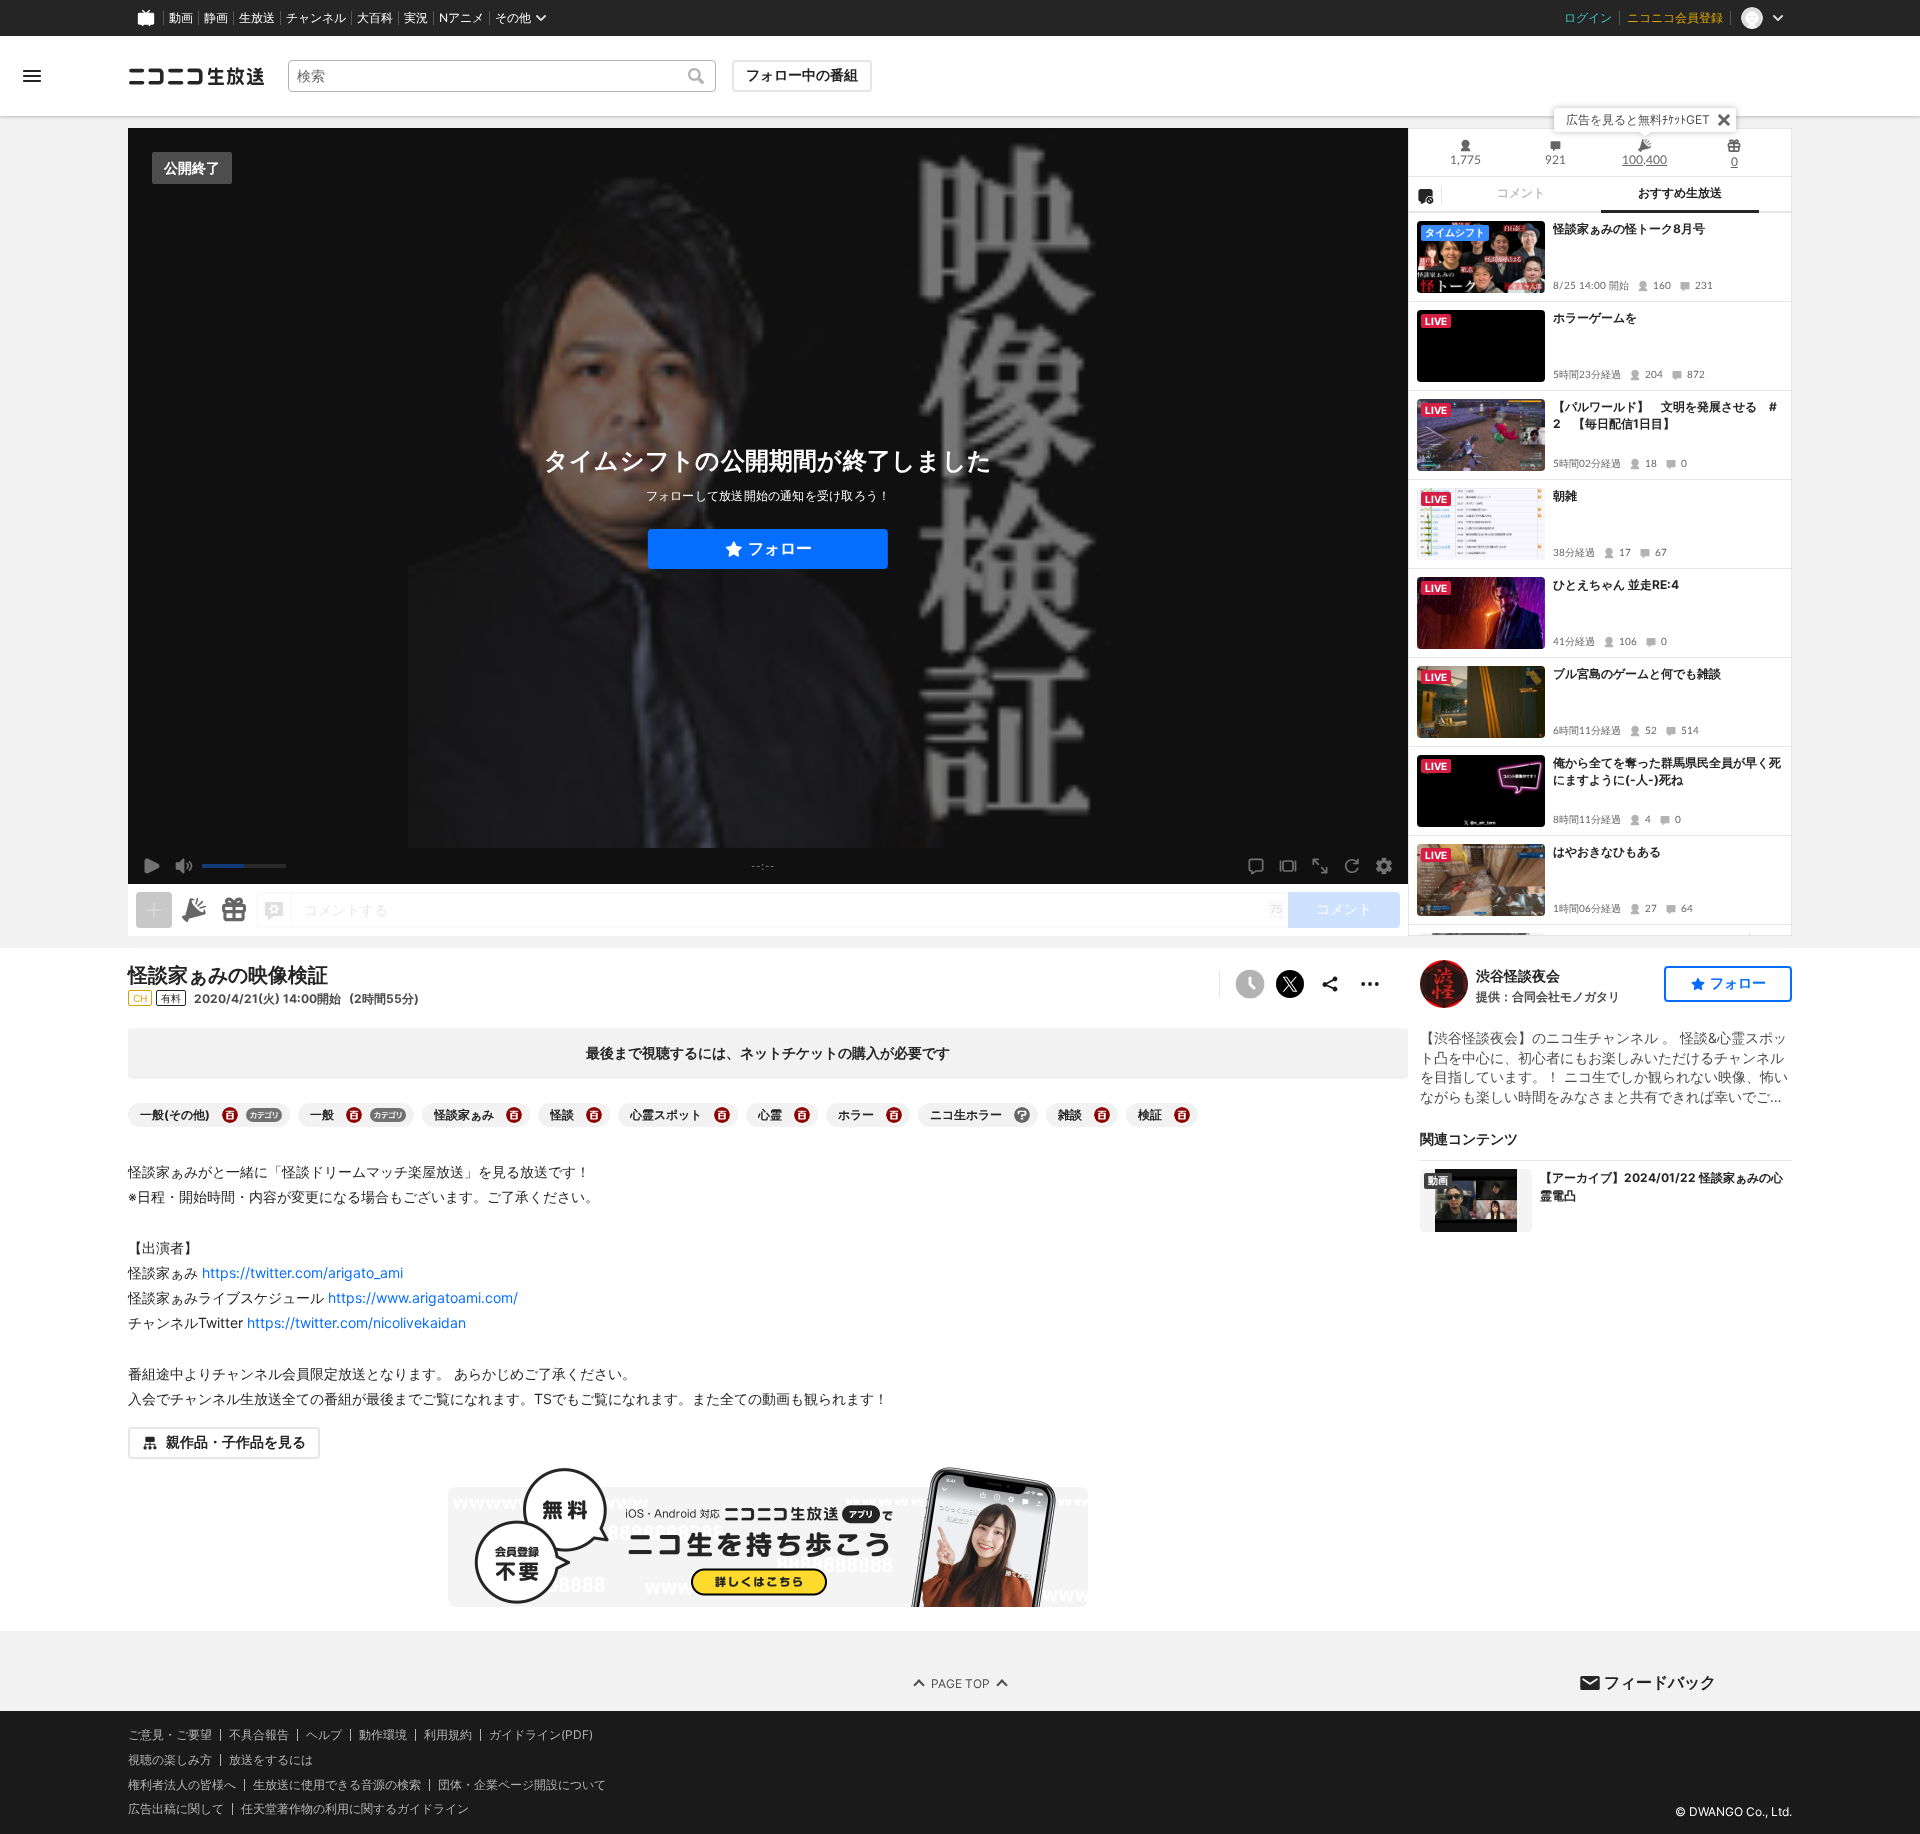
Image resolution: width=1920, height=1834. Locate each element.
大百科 (375, 18)
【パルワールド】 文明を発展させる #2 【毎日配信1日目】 (1665, 415)
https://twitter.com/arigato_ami (302, 1272)
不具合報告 (259, 1735)
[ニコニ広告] (194, 910)
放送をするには (271, 1760)
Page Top (960, 1682)
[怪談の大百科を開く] (594, 1115)
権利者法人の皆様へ (182, 1783)
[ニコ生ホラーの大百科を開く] (1022, 1115)
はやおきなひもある (1607, 851)
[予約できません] (1250, 984)
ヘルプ (324, 1735)
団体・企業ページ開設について (522, 1784)
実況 (416, 18)
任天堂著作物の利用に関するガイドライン (355, 1809)
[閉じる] (1724, 120)
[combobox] (502, 76)
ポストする (1290, 984)
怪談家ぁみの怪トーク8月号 (1629, 228)
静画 (216, 18)
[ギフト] (234, 910)
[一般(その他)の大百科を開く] (230, 1115)
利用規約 (448, 1735)
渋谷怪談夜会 (1518, 975)
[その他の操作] (1370, 984)
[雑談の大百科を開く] (1102, 1115)
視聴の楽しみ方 (170, 1759)
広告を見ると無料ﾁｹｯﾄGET (1638, 119)
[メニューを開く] (32, 76)
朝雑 (1565, 495)
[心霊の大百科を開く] (802, 1115)
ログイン (1588, 18)
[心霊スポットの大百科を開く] (722, 1115)
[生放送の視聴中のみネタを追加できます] (154, 910)
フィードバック (1660, 1682)
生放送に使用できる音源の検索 (337, 1784)
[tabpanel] (1600, 574)
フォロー (780, 548)
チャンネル (316, 18)
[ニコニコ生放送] (196, 76)
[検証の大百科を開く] (1182, 1115)
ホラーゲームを (1595, 317)
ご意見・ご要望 (170, 1734)
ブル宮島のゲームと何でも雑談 (1637, 673)
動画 (181, 18)
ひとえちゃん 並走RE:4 (1616, 584)
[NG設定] (1425, 195)
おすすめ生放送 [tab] (1680, 193)
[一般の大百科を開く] (354, 1115)
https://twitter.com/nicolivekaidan (356, 1322)
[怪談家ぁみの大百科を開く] (514, 1115)
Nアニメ (461, 18)
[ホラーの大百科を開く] (894, 1115)
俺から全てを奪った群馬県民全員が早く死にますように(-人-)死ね (1667, 771)
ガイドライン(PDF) (541, 1735)
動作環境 (383, 1735)
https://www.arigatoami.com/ (423, 1297)
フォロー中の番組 (802, 75)
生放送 (257, 18)
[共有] (1330, 984)
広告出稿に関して (176, 1808)
